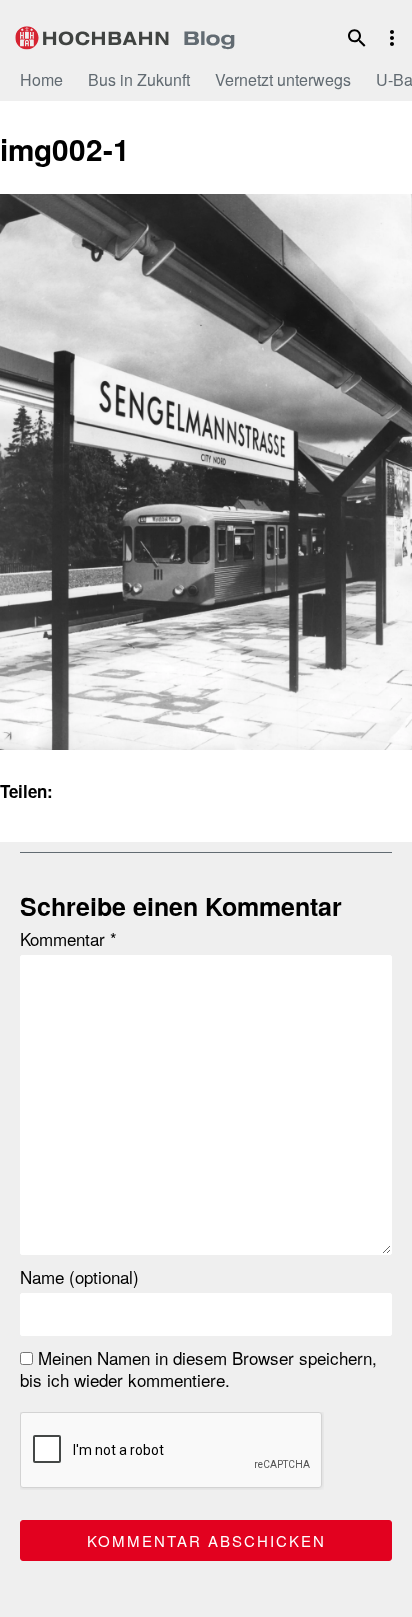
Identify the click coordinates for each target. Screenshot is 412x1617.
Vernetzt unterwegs (283, 79)
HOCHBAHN (125, 35)
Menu (392, 38)
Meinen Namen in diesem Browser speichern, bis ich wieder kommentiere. (198, 1369)
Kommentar (68, 939)
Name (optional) (79, 1277)
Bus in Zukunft (139, 79)
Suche (357, 38)
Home (41, 79)
